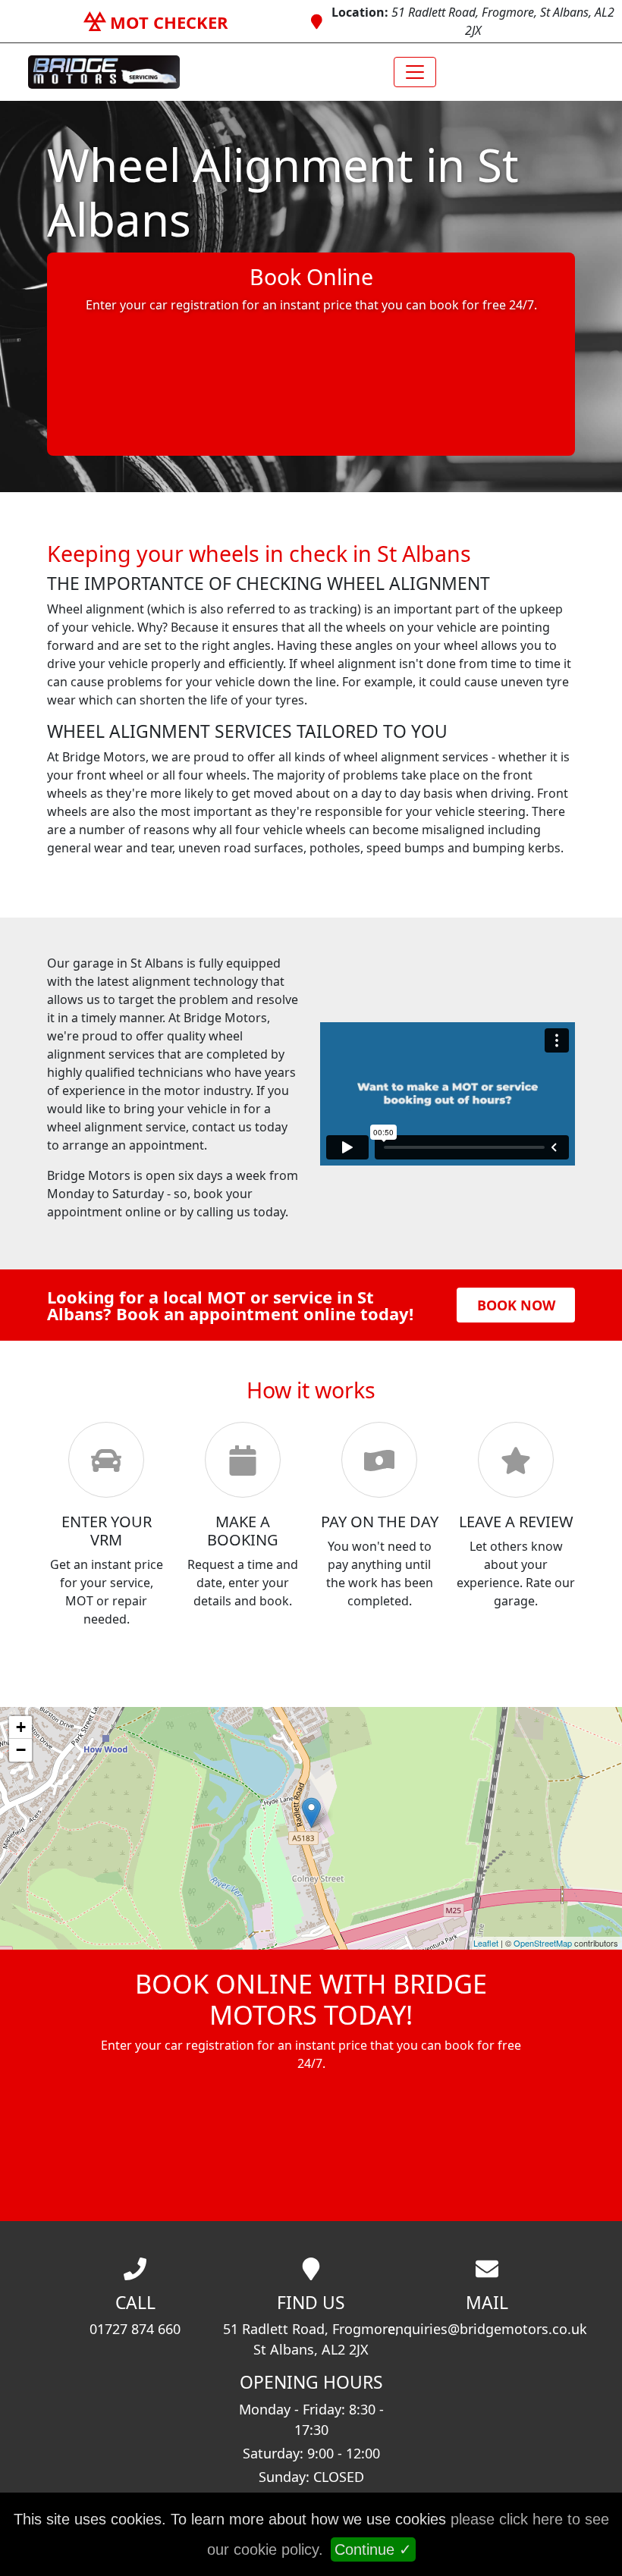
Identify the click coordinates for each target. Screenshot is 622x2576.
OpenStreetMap (543, 1943)
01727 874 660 (135, 2329)
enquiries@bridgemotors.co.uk (487, 2329)
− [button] (21, 1750)
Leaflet (486, 1943)
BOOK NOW (516, 1305)
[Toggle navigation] (415, 72)
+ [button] (21, 1727)
